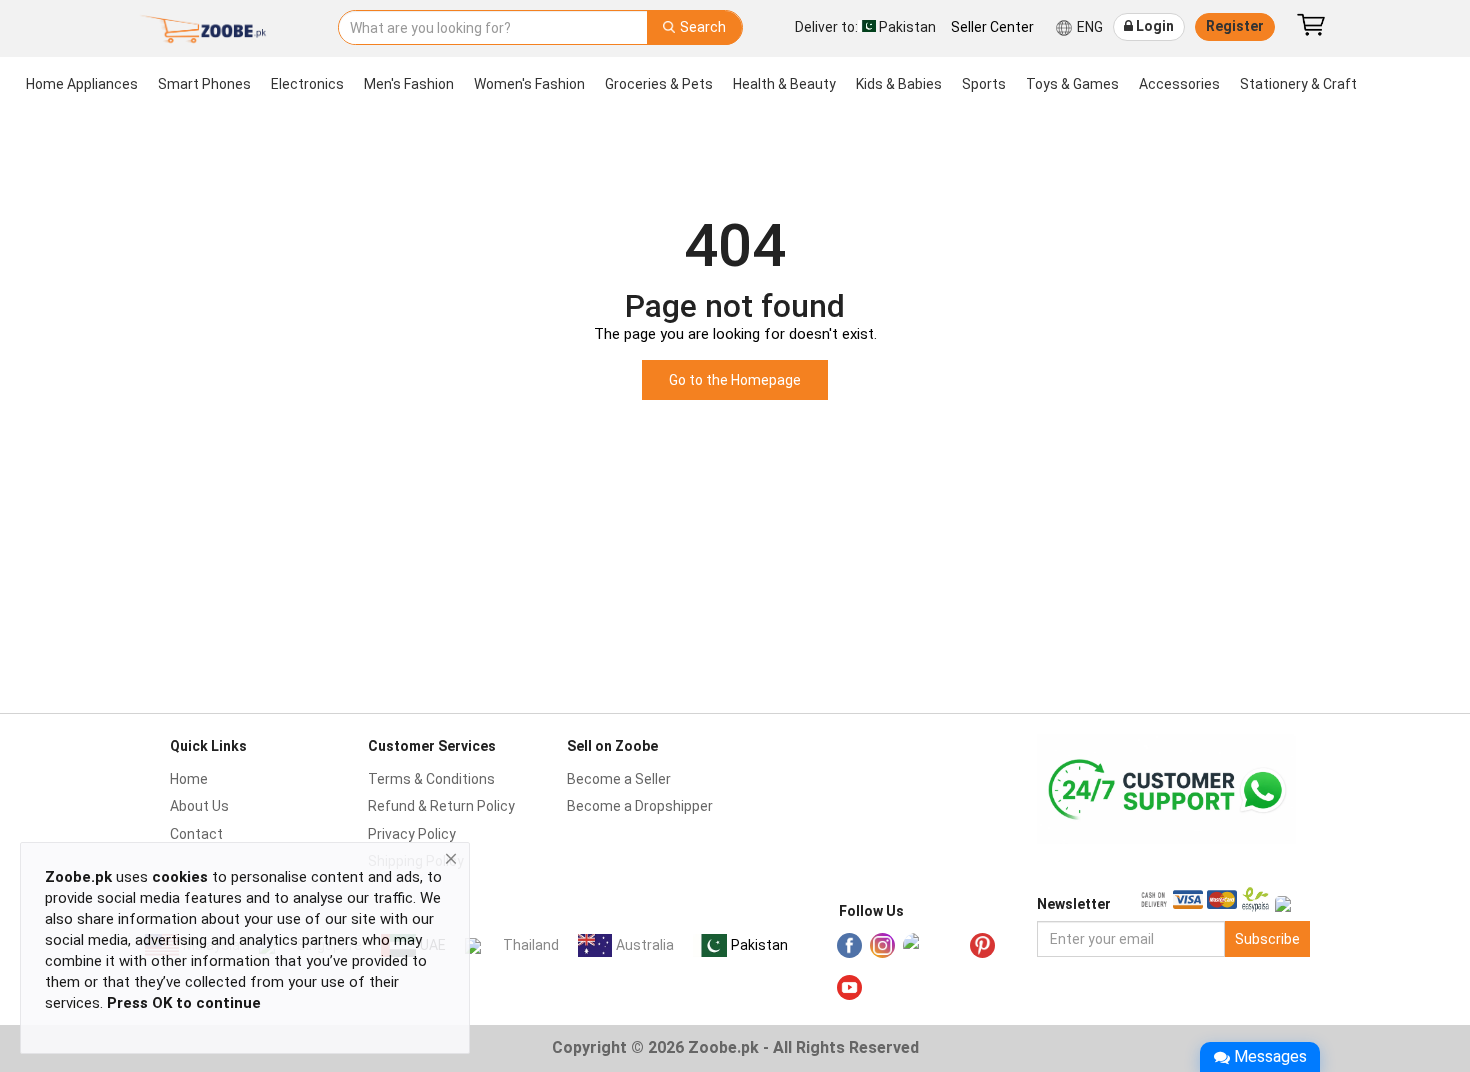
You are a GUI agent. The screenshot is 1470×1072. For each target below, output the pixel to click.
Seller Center (992, 27)
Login (1153, 26)
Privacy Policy (412, 834)
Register (1235, 26)
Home (189, 779)
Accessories (1179, 84)
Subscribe (1267, 939)
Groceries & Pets (659, 84)
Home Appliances (82, 84)
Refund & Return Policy (441, 806)
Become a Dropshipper (640, 806)
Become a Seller (619, 779)
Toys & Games (1072, 84)
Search (701, 27)
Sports (984, 84)
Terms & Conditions (431, 779)
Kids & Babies (899, 84)
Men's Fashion (409, 84)
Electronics (307, 84)
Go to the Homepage (735, 380)
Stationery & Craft (1298, 84)
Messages (1270, 1056)
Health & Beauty (784, 84)
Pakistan (759, 945)
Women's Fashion (529, 84)
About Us (199, 806)
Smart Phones (204, 84)
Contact (196, 834)
